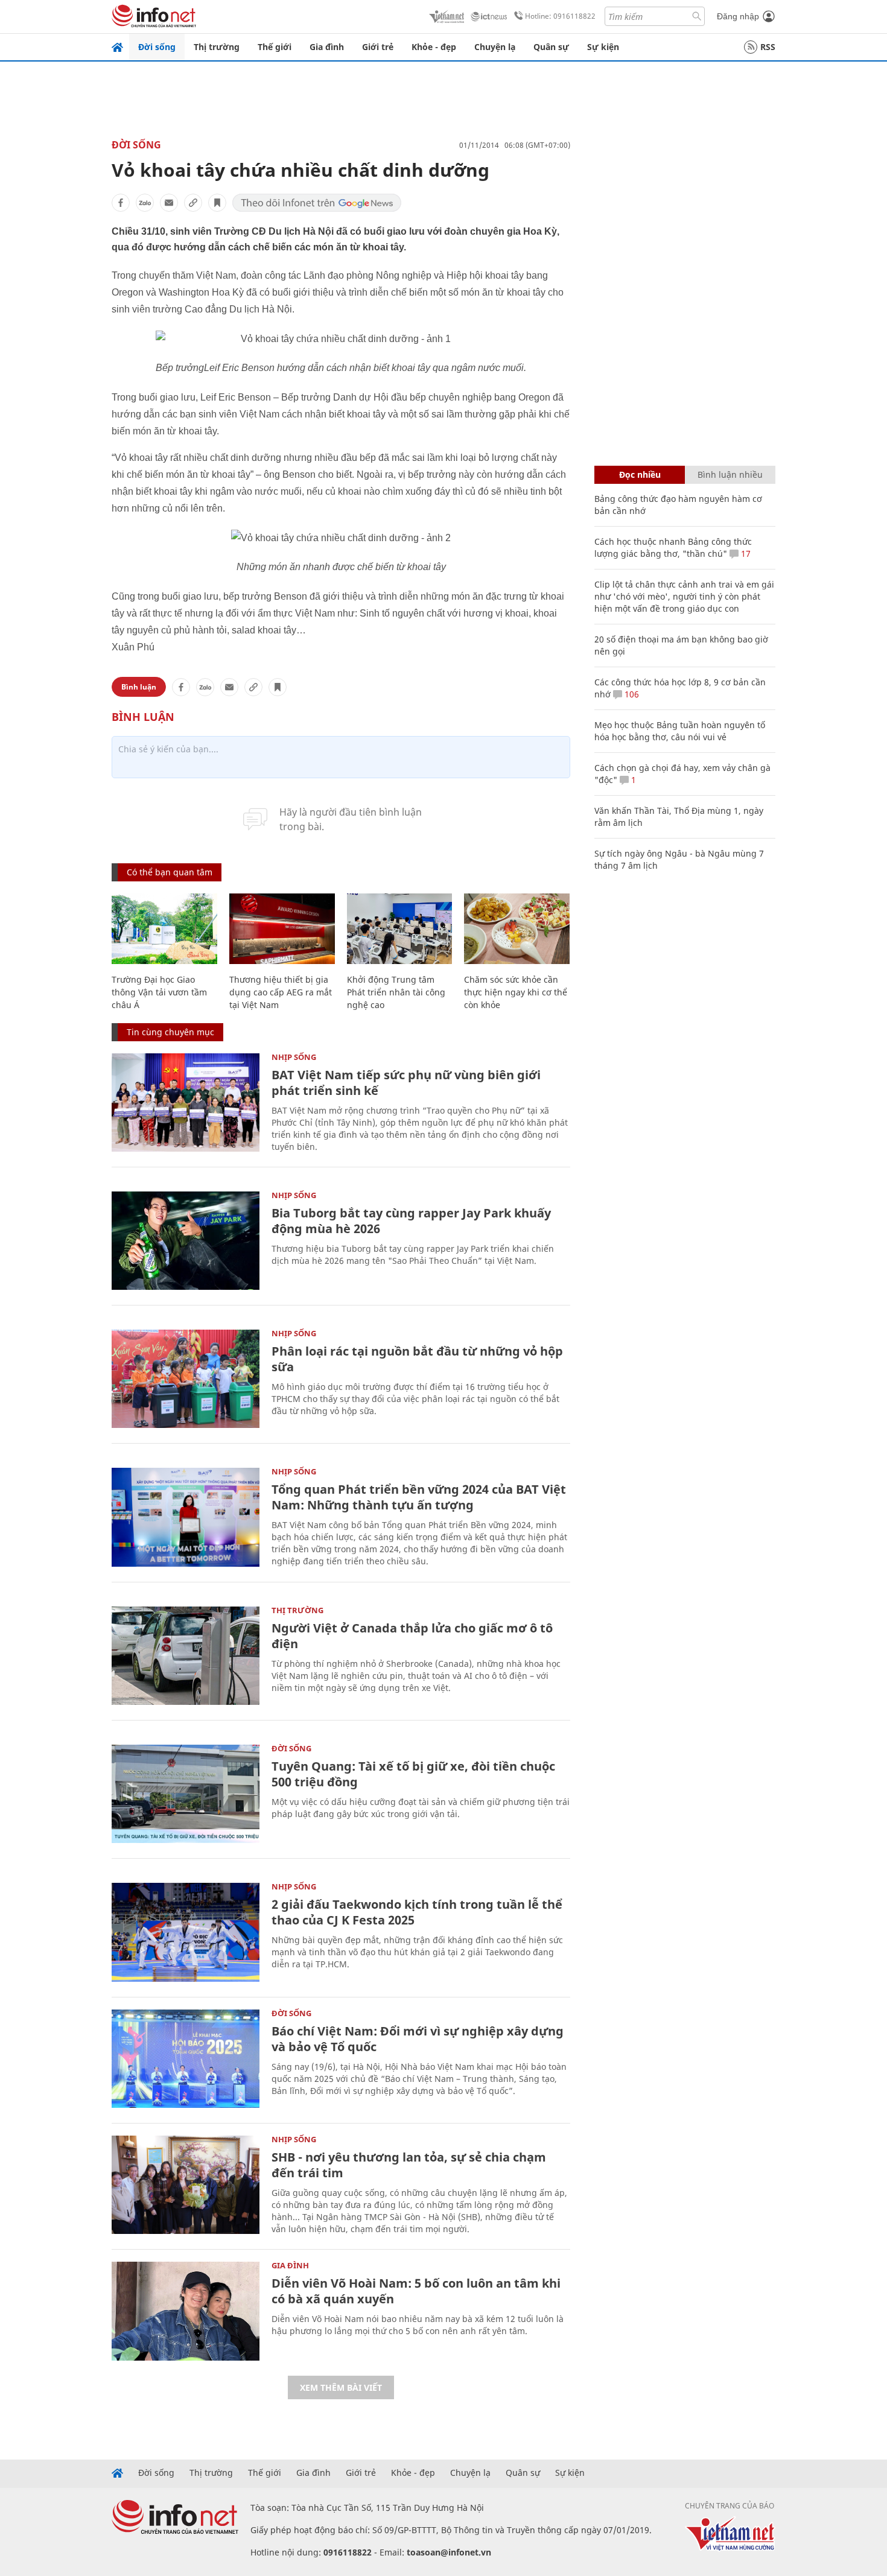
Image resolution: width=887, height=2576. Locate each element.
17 (745, 554)
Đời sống (157, 47)
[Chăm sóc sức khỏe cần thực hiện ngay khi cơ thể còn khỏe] (517, 929)
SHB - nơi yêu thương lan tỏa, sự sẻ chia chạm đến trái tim (409, 2165)
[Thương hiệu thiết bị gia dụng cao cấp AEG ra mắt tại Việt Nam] (282, 929)
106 (631, 694)
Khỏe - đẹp (434, 47)
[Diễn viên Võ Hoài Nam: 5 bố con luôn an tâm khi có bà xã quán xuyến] (186, 2311)
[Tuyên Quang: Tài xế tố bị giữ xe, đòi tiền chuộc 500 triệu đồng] (186, 1794)
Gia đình (327, 47)
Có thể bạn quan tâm (170, 872)
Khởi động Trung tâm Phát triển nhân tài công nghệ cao (396, 992)
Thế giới (275, 47)
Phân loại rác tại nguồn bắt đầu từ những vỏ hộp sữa (417, 1359)
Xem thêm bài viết (341, 2387)
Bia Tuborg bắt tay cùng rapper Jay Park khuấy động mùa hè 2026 (411, 1221)
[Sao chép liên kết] (193, 203)
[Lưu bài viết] (217, 203)
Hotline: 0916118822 (560, 16)
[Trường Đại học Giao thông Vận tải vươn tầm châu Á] (164, 929)
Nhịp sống (294, 1057)
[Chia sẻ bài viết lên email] (169, 203)
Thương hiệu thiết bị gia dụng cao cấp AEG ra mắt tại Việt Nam (281, 992)
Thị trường (217, 47)
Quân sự (551, 47)
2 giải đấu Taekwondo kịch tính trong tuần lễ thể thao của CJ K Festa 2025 (417, 1912)
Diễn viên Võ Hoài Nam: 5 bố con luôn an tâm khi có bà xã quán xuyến (416, 2291)
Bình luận (139, 687)
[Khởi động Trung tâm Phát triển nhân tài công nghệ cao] (400, 929)
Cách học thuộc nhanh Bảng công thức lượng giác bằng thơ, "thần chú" (673, 547)
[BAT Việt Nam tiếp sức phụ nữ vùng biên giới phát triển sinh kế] (186, 1102)
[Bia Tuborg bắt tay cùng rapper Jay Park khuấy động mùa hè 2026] (186, 1241)
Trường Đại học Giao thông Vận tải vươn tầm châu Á (159, 992)
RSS (768, 47)
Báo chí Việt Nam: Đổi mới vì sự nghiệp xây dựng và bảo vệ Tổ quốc (418, 2039)
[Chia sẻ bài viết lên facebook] (121, 203)
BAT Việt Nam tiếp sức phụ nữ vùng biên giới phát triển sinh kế (406, 1083)
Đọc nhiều (640, 474)
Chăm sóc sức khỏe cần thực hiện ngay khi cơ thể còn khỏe (516, 992)
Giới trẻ (378, 47)
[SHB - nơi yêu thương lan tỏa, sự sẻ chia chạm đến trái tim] (186, 2185)
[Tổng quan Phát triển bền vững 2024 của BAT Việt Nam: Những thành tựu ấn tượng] (186, 1517)
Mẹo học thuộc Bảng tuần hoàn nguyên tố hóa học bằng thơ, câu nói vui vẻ (680, 731)
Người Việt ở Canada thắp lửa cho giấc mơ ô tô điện (412, 1636)
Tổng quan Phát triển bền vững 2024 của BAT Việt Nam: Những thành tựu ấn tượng (419, 1497)
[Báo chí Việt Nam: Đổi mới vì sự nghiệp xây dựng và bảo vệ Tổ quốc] (186, 2059)
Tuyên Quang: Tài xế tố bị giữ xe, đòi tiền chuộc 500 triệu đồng (413, 1774)
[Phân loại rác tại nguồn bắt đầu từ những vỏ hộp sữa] (186, 1379)
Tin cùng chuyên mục (170, 1032)
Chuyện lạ (495, 47)
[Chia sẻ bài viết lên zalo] (145, 203)
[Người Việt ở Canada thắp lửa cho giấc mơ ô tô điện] (186, 1656)
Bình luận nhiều (730, 474)
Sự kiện (603, 47)
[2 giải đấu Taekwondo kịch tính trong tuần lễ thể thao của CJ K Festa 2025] (186, 1932)
